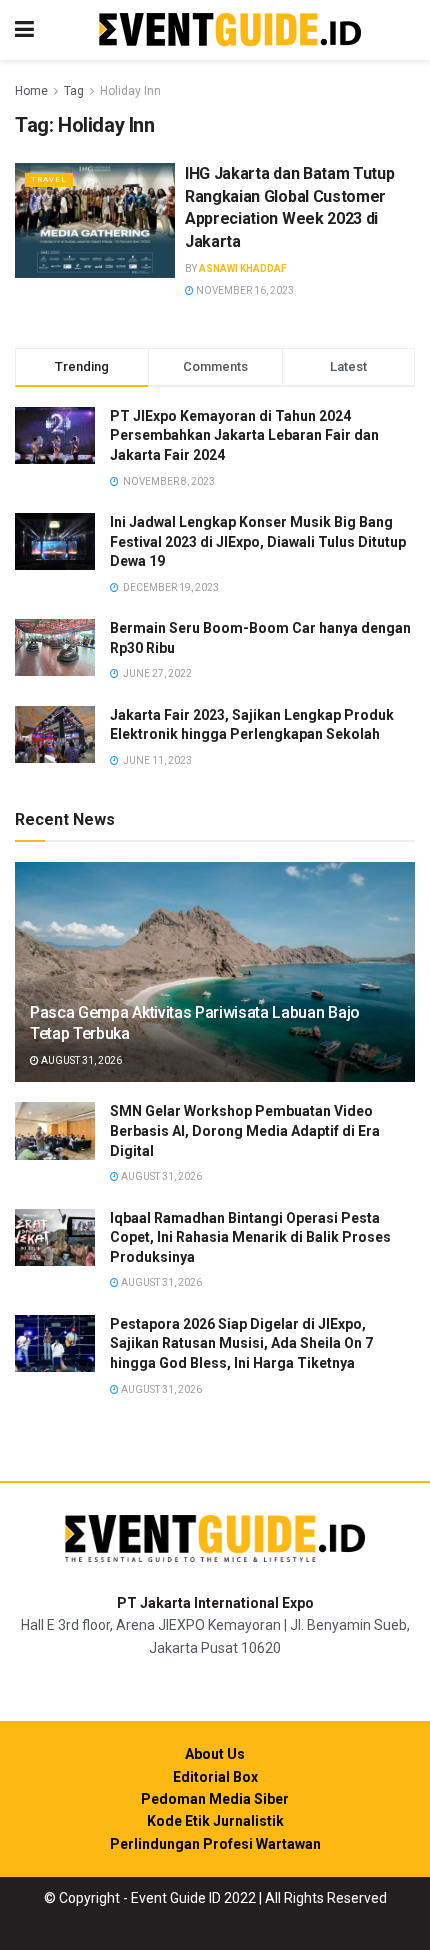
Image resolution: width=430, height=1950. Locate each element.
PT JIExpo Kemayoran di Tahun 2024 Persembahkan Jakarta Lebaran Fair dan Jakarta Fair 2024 (244, 435)
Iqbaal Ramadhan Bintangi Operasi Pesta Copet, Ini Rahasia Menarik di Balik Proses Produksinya (250, 1237)
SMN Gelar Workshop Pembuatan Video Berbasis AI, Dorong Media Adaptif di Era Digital (245, 1130)
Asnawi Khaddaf (243, 268)
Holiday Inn (130, 91)
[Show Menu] (24, 30)
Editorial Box (215, 1777)
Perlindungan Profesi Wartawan (215, 1844)
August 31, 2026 (80, 1060)
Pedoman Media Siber (215, 1799)
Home (31, 91)
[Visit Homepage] (230, 30)
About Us (215, 1754)
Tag (74, 91)
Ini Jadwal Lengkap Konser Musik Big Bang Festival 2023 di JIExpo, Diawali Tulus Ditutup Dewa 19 (258, 541)
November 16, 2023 (244, 290)
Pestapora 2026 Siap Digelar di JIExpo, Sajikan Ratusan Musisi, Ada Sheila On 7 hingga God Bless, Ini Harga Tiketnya (241, 1343)
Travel (49, 179)
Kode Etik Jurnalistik (215, 1821)
